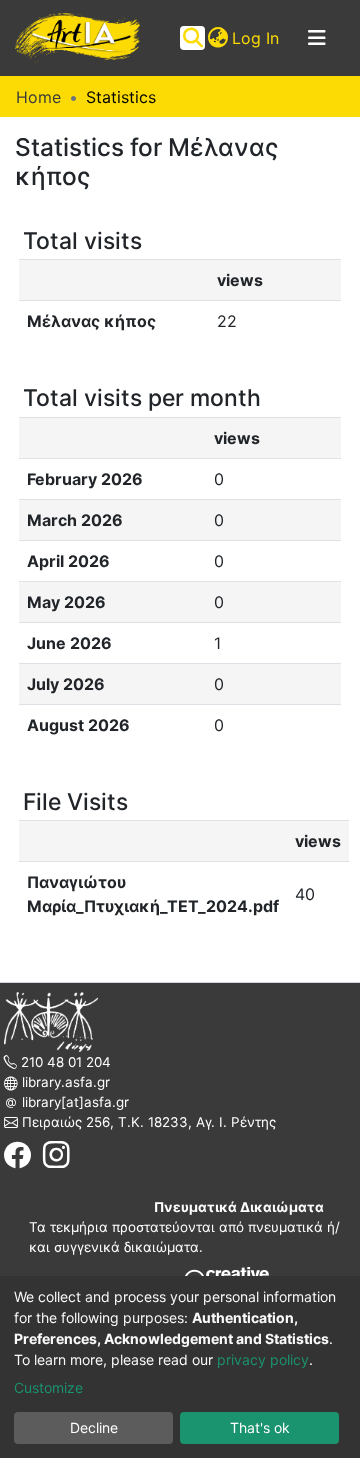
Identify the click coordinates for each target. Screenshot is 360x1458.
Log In (256, 38)
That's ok (260, 1427)
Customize (48, 1387)
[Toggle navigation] (317, 38)
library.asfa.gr (64, 1082)
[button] (217, 38)
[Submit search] (192, 38)
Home (38, 97)
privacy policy (263, 1359)
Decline (94, 1427)
